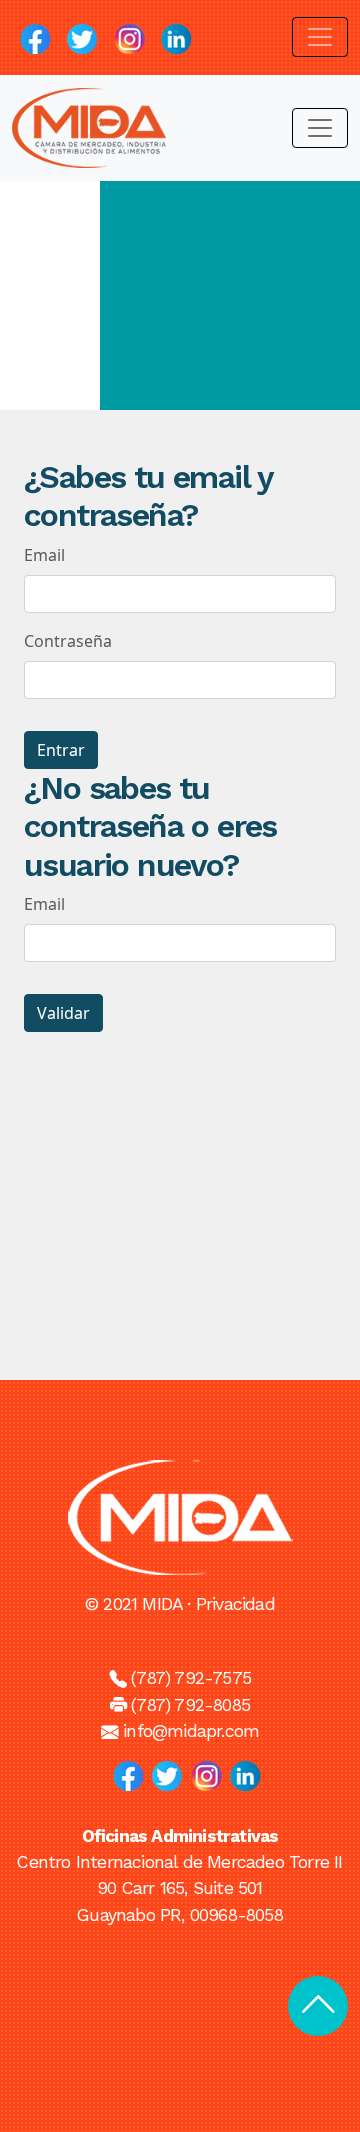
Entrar (61, 750)
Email (44, 555)
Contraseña (68, 641)
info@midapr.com (191, 1731)
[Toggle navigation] (320, 37)
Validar (63, 1013)
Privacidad (235, 1604)
